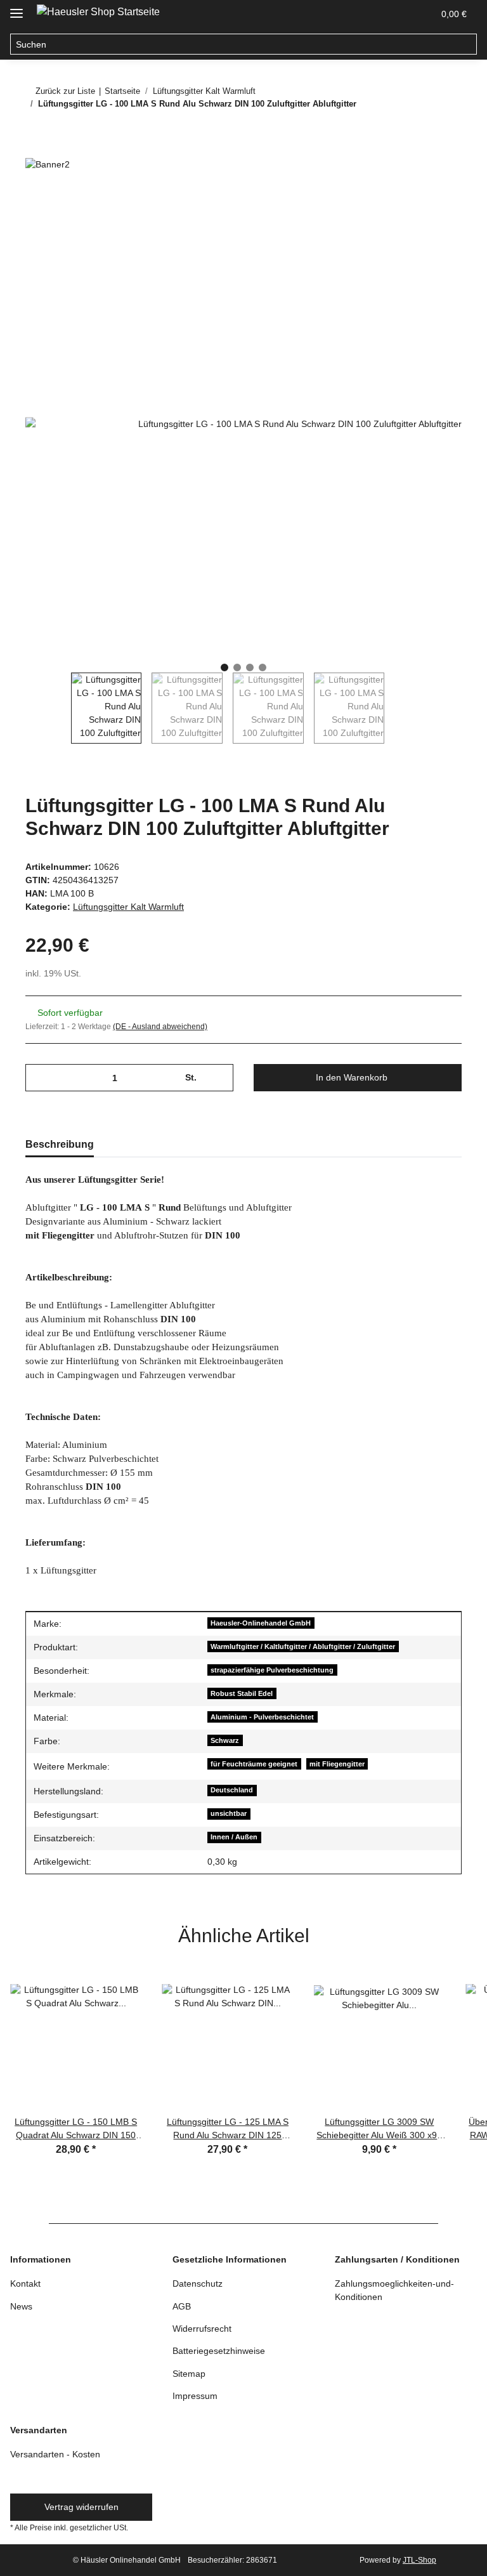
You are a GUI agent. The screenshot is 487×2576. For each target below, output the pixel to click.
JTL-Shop (419, 2560)
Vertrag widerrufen (81, 2507)
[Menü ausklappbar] (16, 8)
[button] (393, 14)
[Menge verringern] (40, 1078)
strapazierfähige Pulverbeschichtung (272, 1670)
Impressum (195, 2396)
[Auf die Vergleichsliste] (435, 230)
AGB (182, 2306)
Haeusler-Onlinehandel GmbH (261, 1623)
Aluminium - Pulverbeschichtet (262, 1717)
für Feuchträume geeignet (254, 1764)
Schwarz (225, 1740)
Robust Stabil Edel (242, 1693)
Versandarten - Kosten (55, 2454)
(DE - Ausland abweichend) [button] (160, 1027)
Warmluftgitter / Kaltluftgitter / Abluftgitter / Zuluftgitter (303, 1646)
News (21, 2306)
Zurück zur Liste (65, 91)
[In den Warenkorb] (36, 199)
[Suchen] (466, 44)
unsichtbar (229, 1813)
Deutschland (232, 1790)
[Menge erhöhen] (219, 1078)
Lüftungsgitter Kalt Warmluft (128, 907)
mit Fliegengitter (337, 1764)
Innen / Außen (234, 1837)
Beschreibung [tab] (60, 1144)
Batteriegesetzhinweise (219, 2351)
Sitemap (189, 2374)
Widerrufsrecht (202, 2329)
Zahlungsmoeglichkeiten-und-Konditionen (394, 2290)
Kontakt (25, 2284)
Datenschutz (198, 2284)
